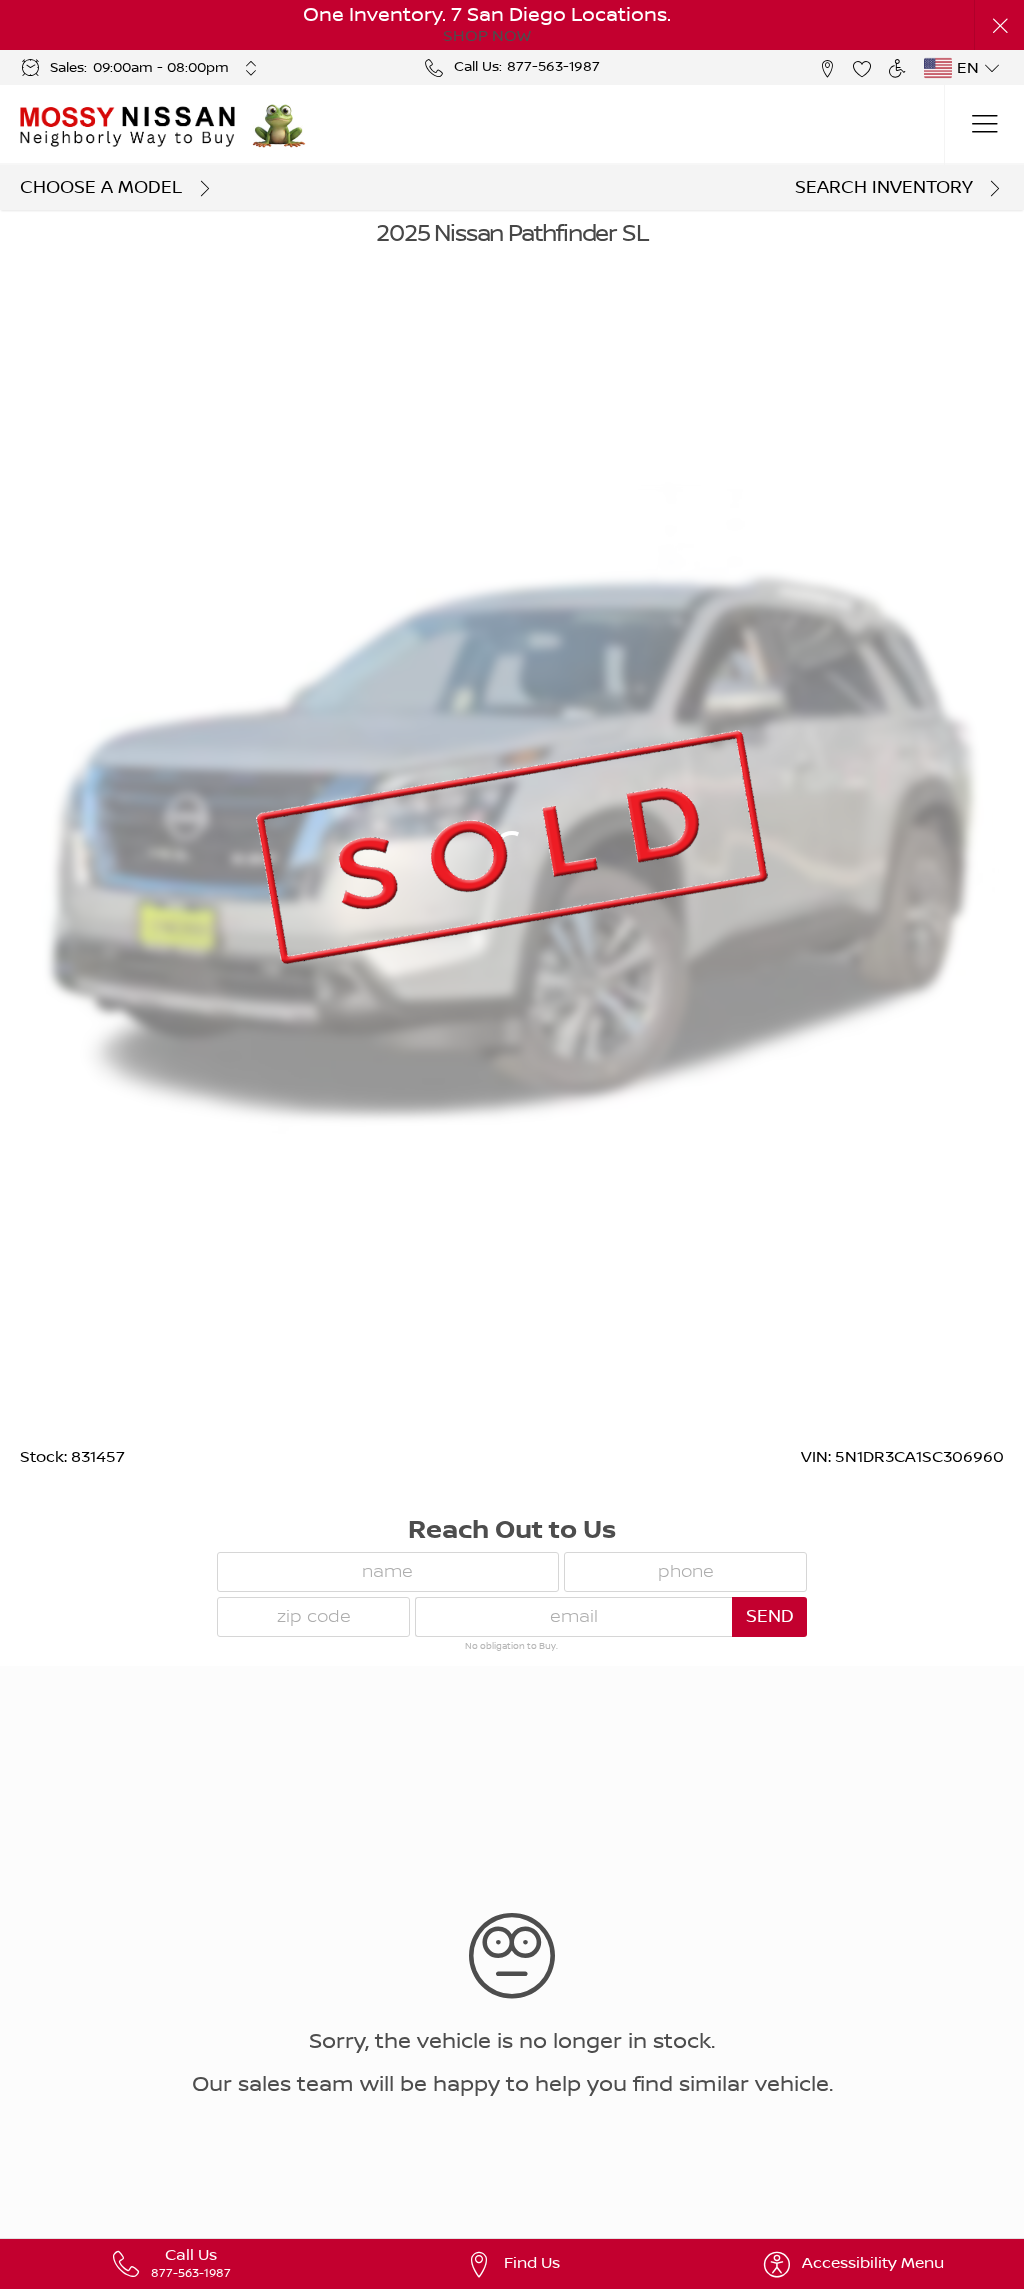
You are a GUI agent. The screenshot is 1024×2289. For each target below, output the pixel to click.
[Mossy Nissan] (129, 125)
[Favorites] (861, 67)
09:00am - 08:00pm (161, 68)
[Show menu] (984, 125)
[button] (999, 25)
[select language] (991, 68)
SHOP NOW (487, 36)
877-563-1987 (553, 67)
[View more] (251, 68)
